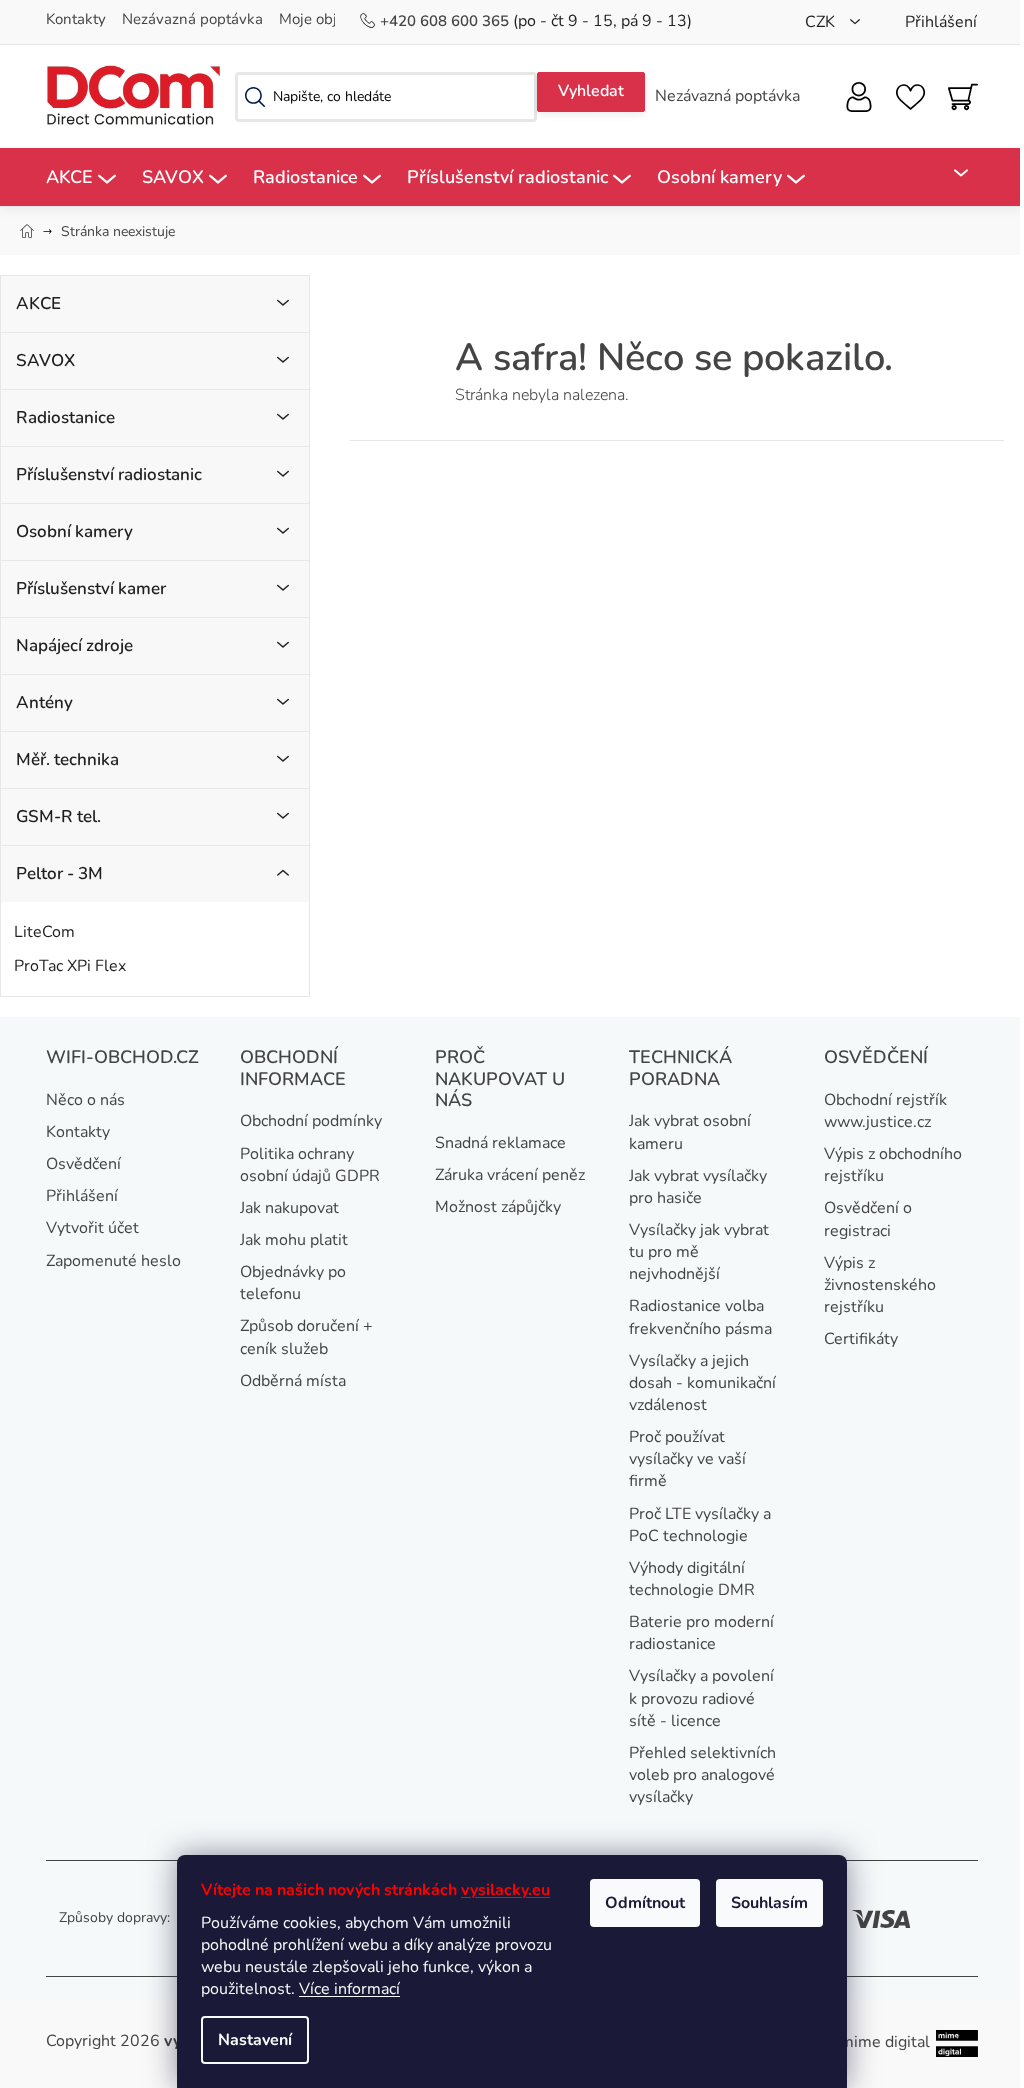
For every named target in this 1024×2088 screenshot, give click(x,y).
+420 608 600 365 (446, 21)
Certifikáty (861, 1339)
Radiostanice (65, 417)
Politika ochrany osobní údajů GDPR (310, 1165)
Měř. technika (67, 759)
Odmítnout (645, 1903)
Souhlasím (769, 1903)
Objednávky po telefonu (293, 1283)
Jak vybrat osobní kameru (690, 1132)
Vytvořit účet (92, 1228)
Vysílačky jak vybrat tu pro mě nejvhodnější (699, 1252)
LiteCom (44, 932)
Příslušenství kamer (91, 588)
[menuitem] (81, 177)
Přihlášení (82, 1196)
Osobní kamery (74, 531)
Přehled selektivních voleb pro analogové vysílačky (702, 1775)
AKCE (38, 303)
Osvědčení (83, 1164)
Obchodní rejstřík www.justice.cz (885, 1111)
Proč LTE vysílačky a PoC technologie (700, 1525)
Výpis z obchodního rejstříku (893, 1165)
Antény (44, 702)
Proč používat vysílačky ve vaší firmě (687, 1459)
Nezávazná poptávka (192, 19)
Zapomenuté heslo (113, 1261)
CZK (822, 22)
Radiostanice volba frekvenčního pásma (700, 1317)
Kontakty (76, 19)
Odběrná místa (293, 1381)
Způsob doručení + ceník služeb (306, 1337)
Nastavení (255, 2040)
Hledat (591, 92)
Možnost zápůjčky (498, 1207)
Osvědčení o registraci (868, 1219)
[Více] (949, 173)
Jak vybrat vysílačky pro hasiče (698, 1187)
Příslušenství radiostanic (109, 474)
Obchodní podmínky (311, 1121)
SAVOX (45, 360)
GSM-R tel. (58, 816)
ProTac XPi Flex (70, 966)
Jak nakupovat (289, 1208)
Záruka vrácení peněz (510, 1175)
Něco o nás (85, 1100)
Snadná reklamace (500, 1143)
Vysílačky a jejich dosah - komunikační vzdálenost (702, 1383)
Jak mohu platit (294, 1240)
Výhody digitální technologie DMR (692, 1579)
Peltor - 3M (59, 873)
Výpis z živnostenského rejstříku (880, 1285)
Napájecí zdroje (74, 645)
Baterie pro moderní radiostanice (701, 1633)
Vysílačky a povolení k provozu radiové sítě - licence (701, 1698)
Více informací (349, 1989)
